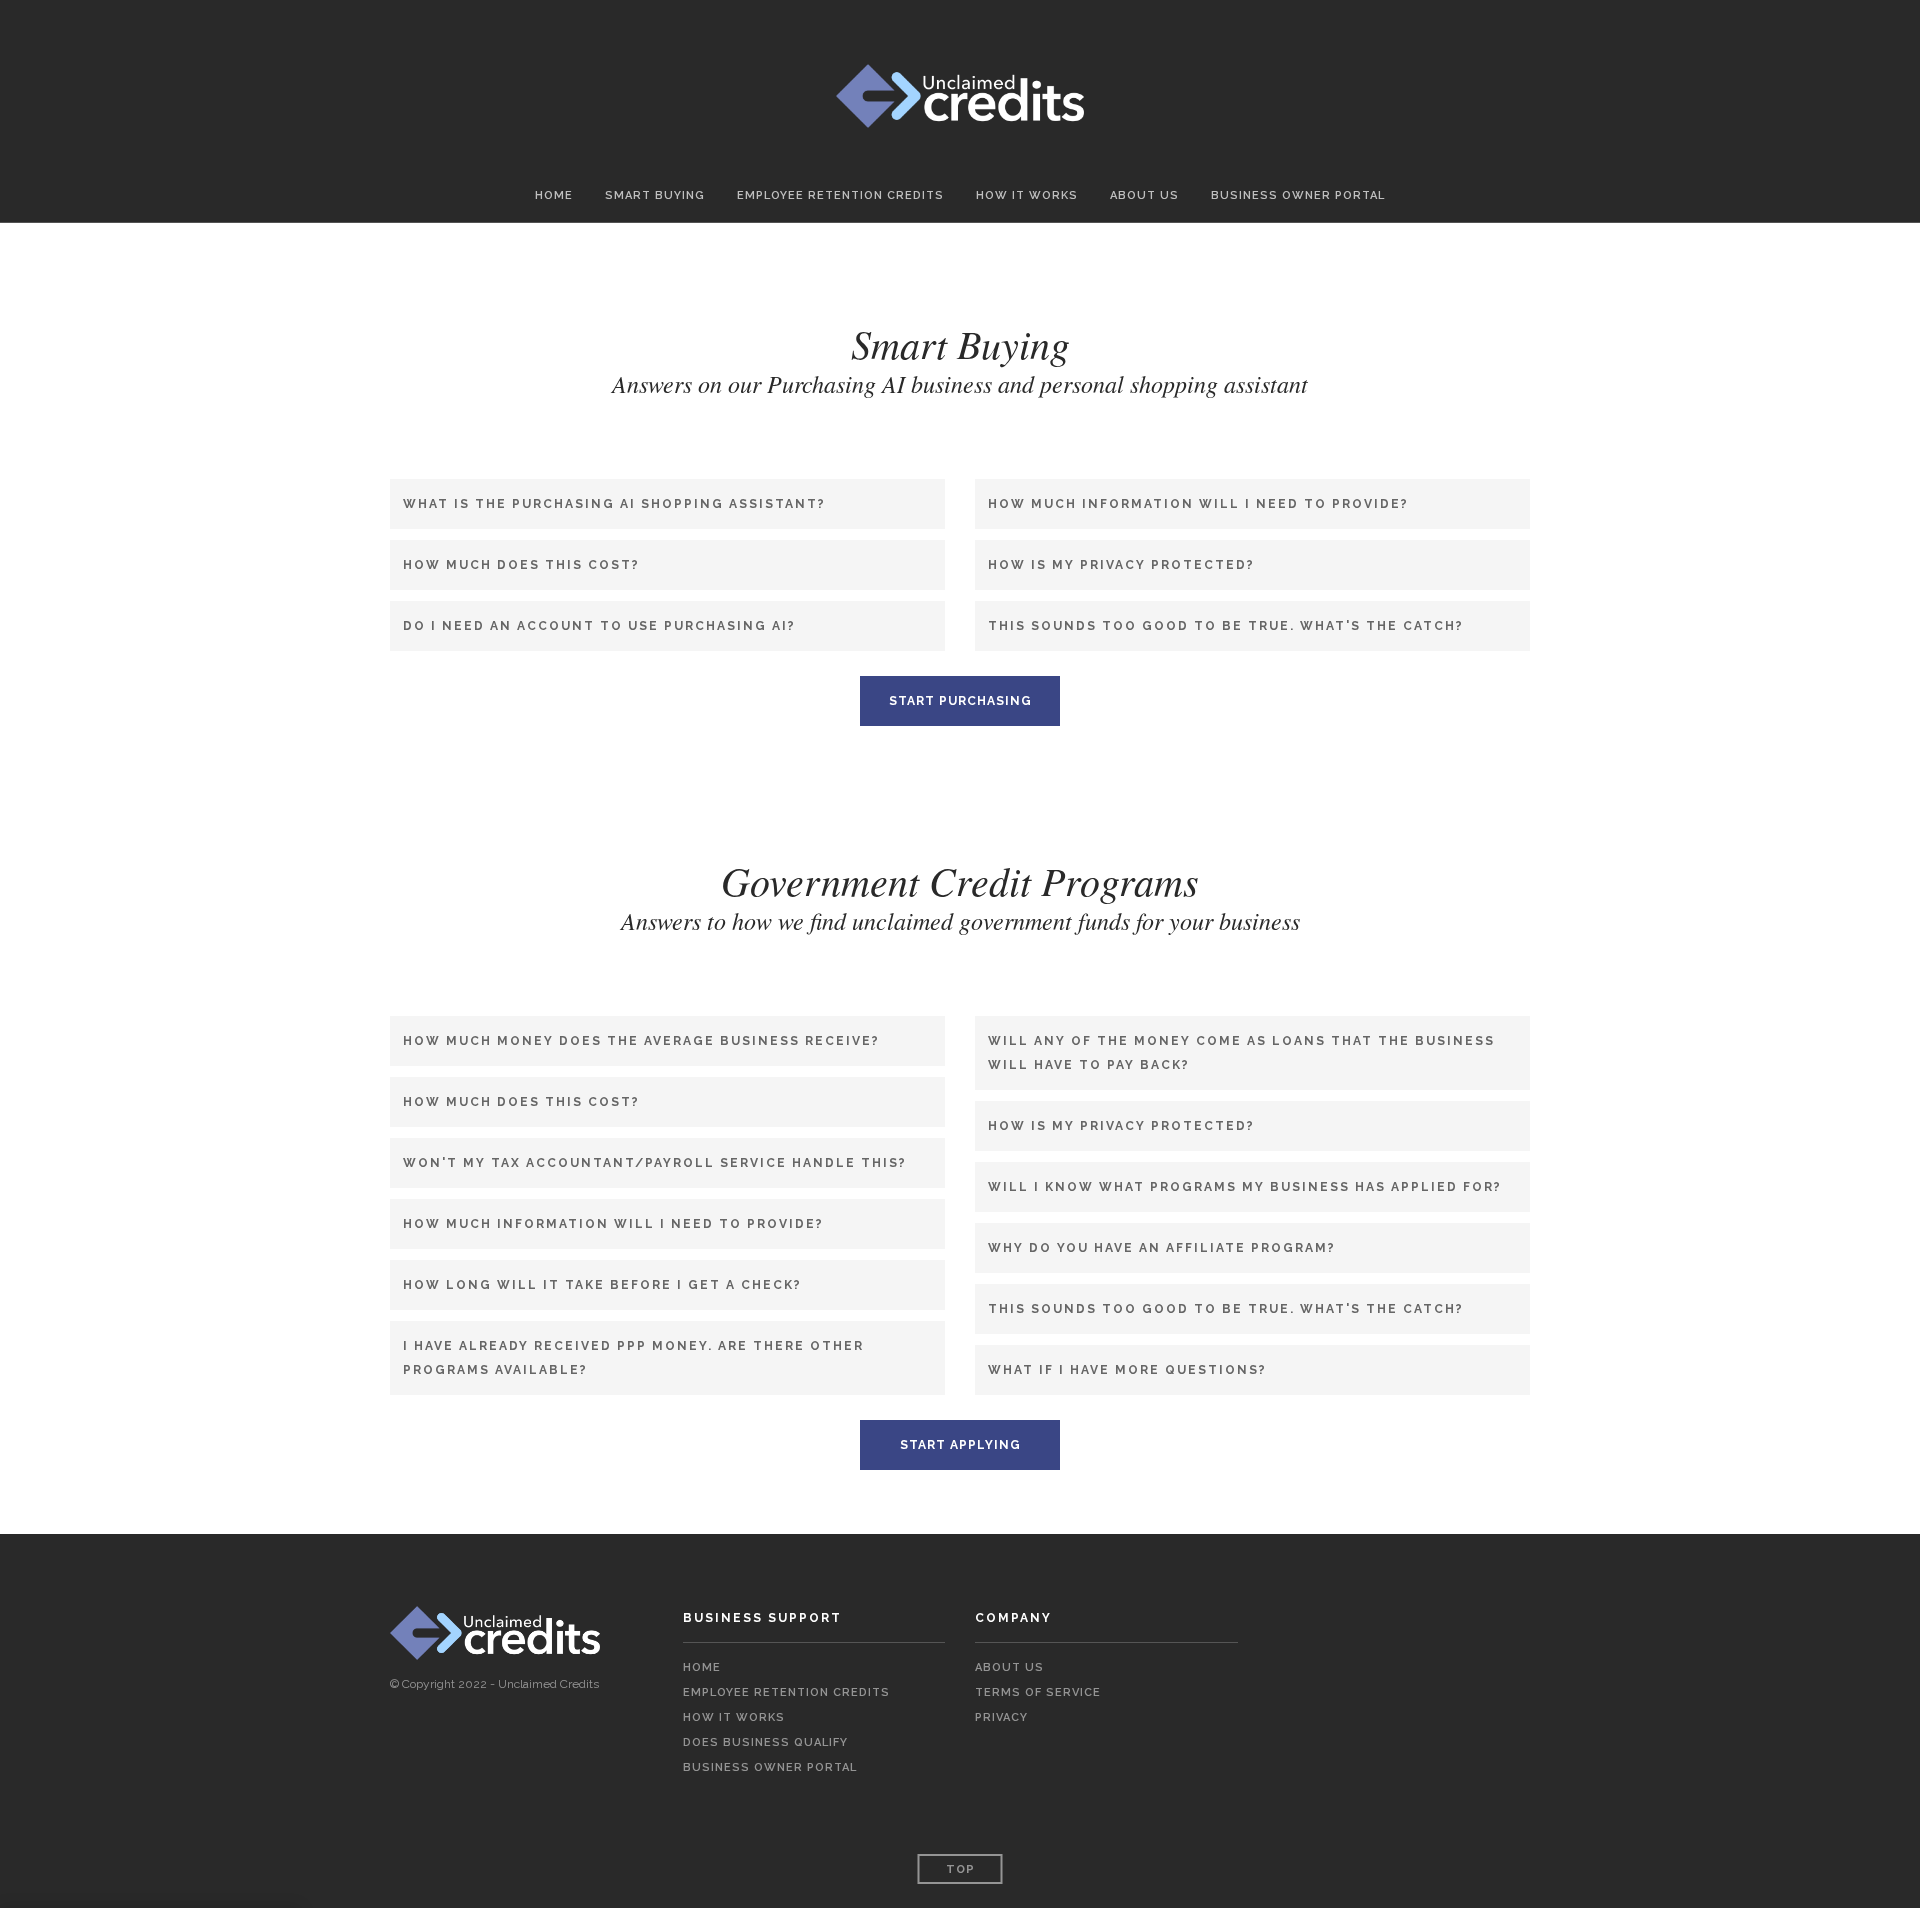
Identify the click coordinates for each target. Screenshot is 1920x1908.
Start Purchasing (960, 701)
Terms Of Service (1038, 1692)
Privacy (1001, 1717)
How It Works (1027, 195)
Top (960, 1869)
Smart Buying (655, 195)
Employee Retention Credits (840, 195)
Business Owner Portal (1298, 195)
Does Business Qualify (765, 1742)
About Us (1144, 195)
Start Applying (960, 1445)
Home (554, 195)
